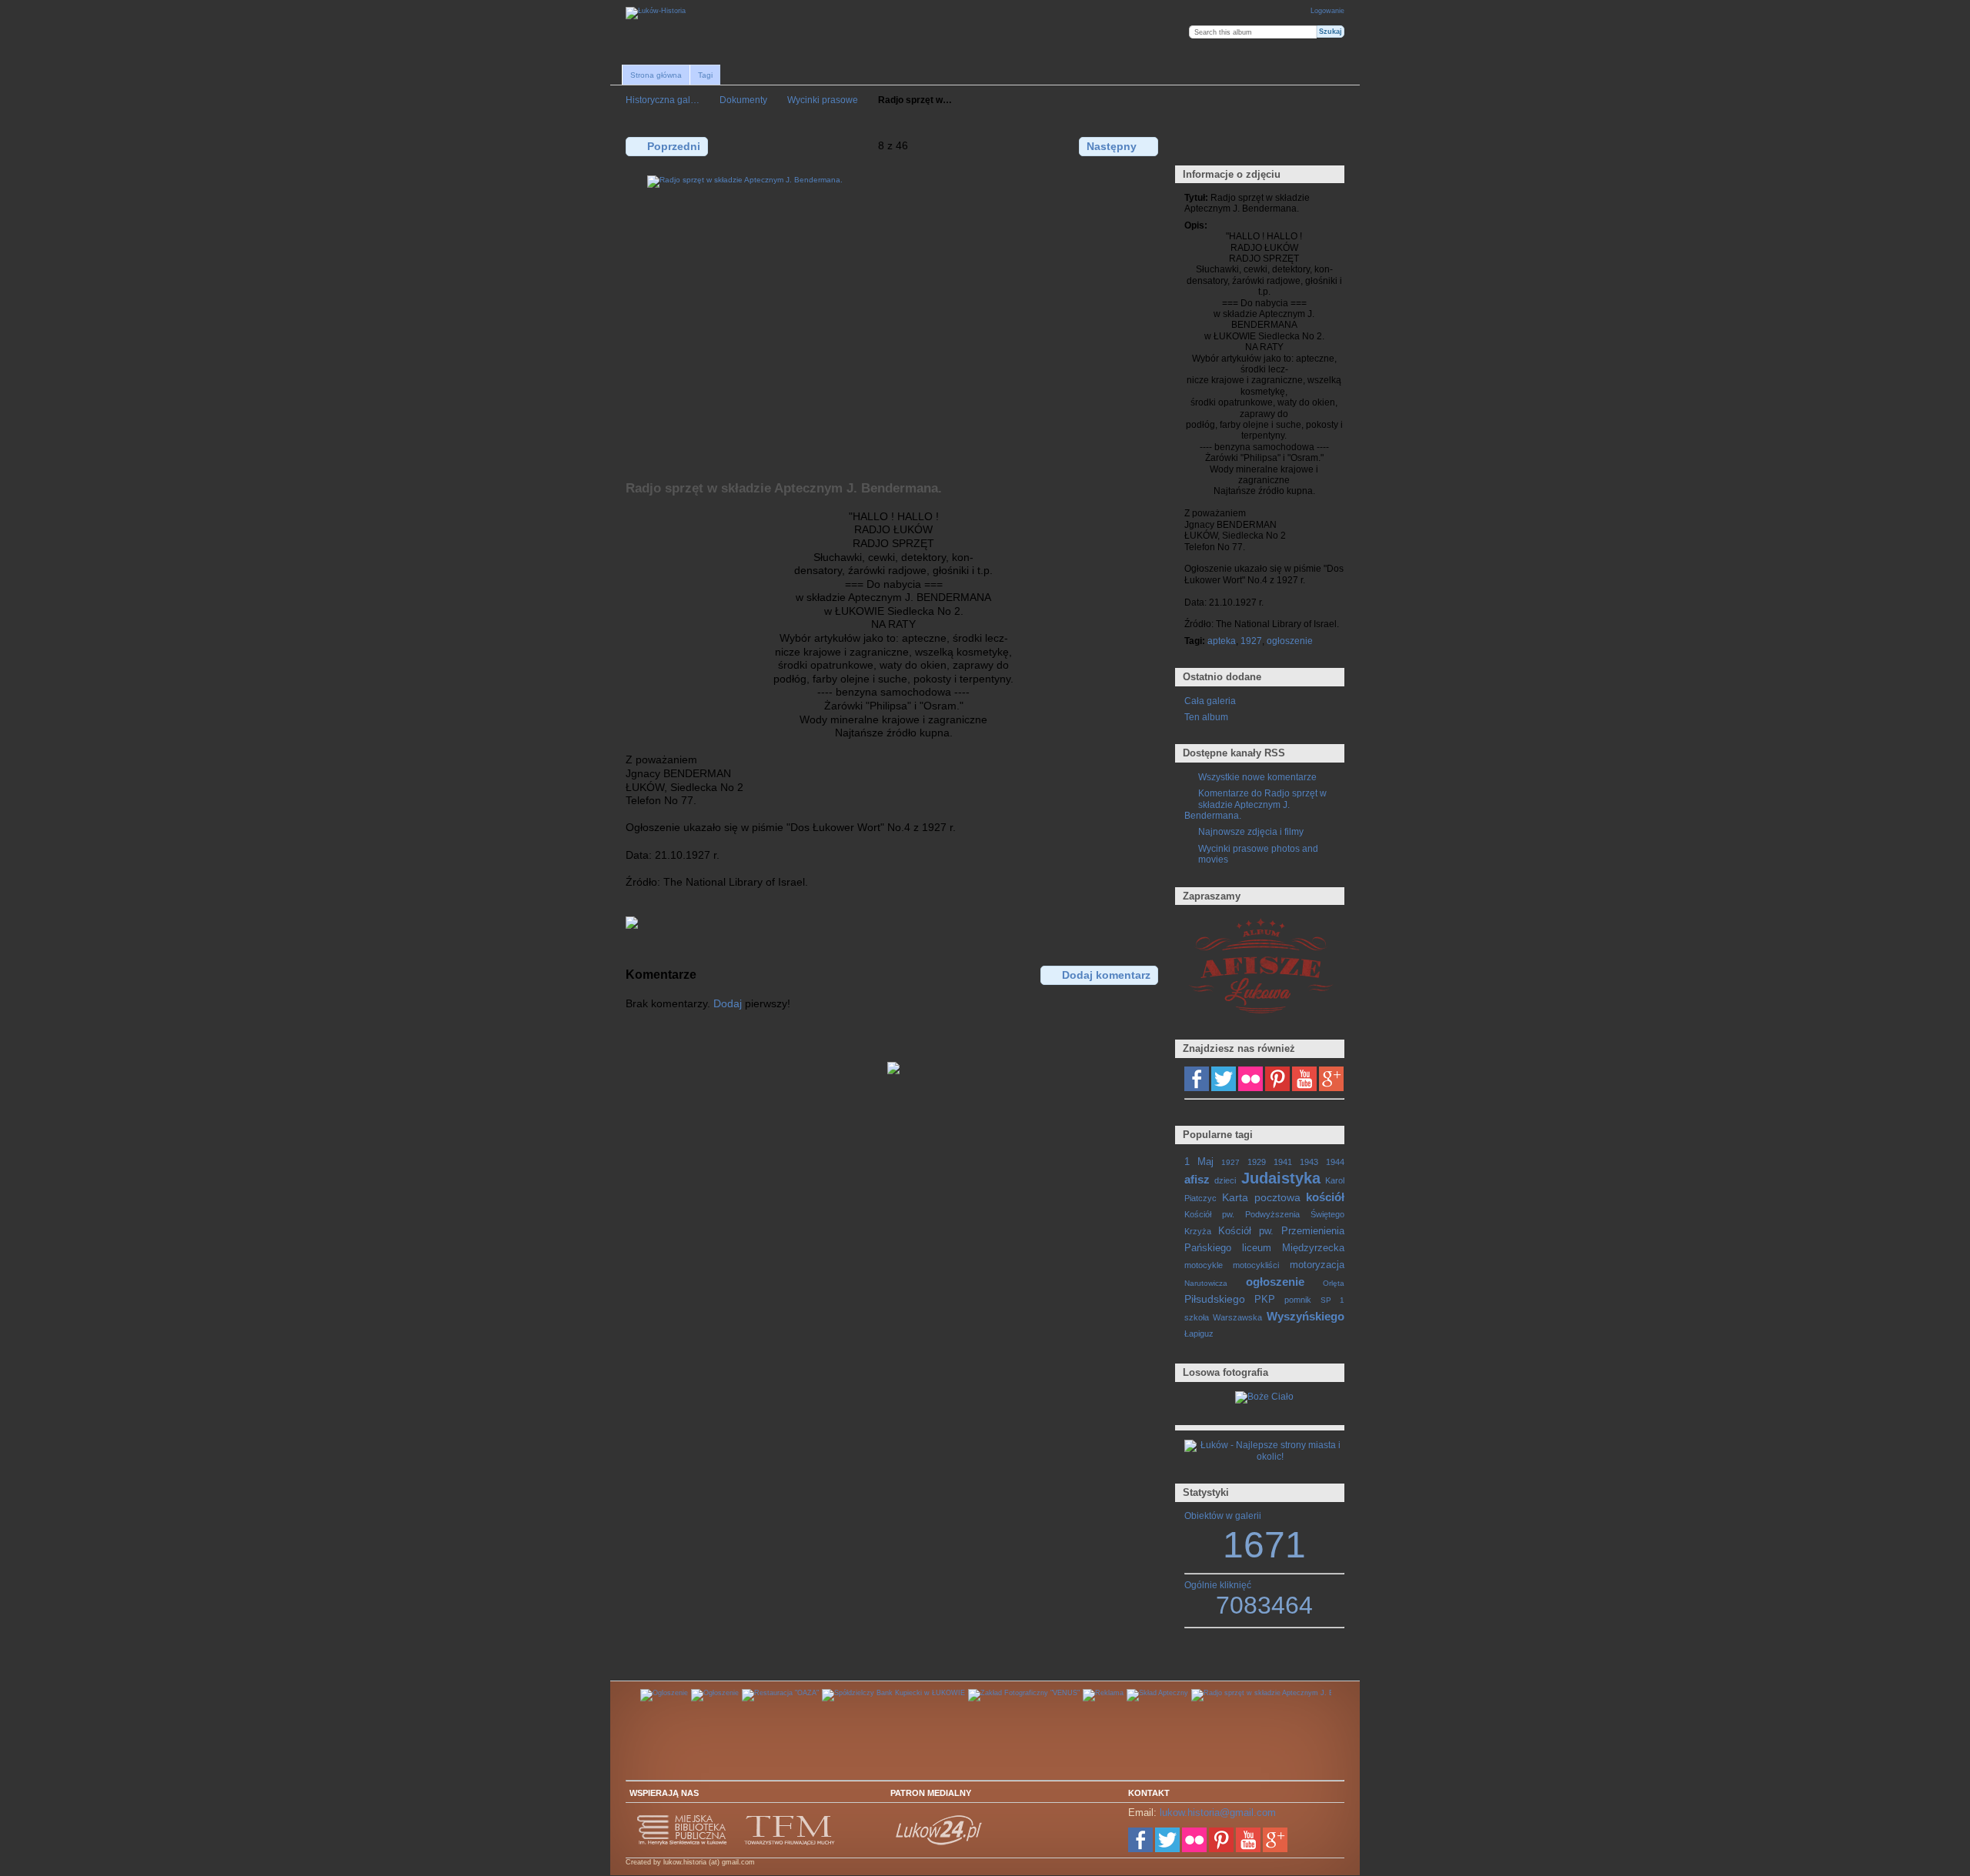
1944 (1335, 1162)
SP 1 (1332, 1300)
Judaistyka (1281, 1178)
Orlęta (1334, 1283)
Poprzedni (674, 146)
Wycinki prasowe (823, 100)
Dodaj (728, 1003)
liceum (1257, 1248)
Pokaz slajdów (1259, 145)
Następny (1112, 146)
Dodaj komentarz (1106, 975)
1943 (1309, 1162)
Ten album (1206, 717)
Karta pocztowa (1261, 1197)
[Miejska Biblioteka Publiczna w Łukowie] (683, 1843)
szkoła (1197, 1317)
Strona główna (656, 75)
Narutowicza (1206, 1283)
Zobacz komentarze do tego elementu (1225, 145)
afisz (1197, 1179)
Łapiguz (1199, 1334)
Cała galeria (1210, 701)
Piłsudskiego (1215, 1299)
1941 (1283, 1162)
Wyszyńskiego (1306, 1316)
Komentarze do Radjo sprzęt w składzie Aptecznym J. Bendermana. (1255, 804)
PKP (1265, 1300)
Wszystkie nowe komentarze (1257, 777)
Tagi (705, 75)
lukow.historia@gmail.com (1218, 1813)
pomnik (1298, 1300)
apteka (1222, 641)
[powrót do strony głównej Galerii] (656, 13)
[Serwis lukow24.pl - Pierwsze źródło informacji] (940, 1843)
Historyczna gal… (663, 100)
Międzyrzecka (1313, 1248)
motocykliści (1256, 1265)
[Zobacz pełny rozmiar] (893, 319)
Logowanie (1327, 11)
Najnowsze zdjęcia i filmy (1251, 831)
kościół (1325, 1197)
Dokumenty (743, 100)
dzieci (1225, 1180)
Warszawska (1237, 1317)
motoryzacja (1317, 1265)
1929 (1257, 1162)
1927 (1251, 641)
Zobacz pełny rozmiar (1192, 145)
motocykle (1204, 1265)
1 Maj (1199, 1162)
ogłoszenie (1290, 641)
